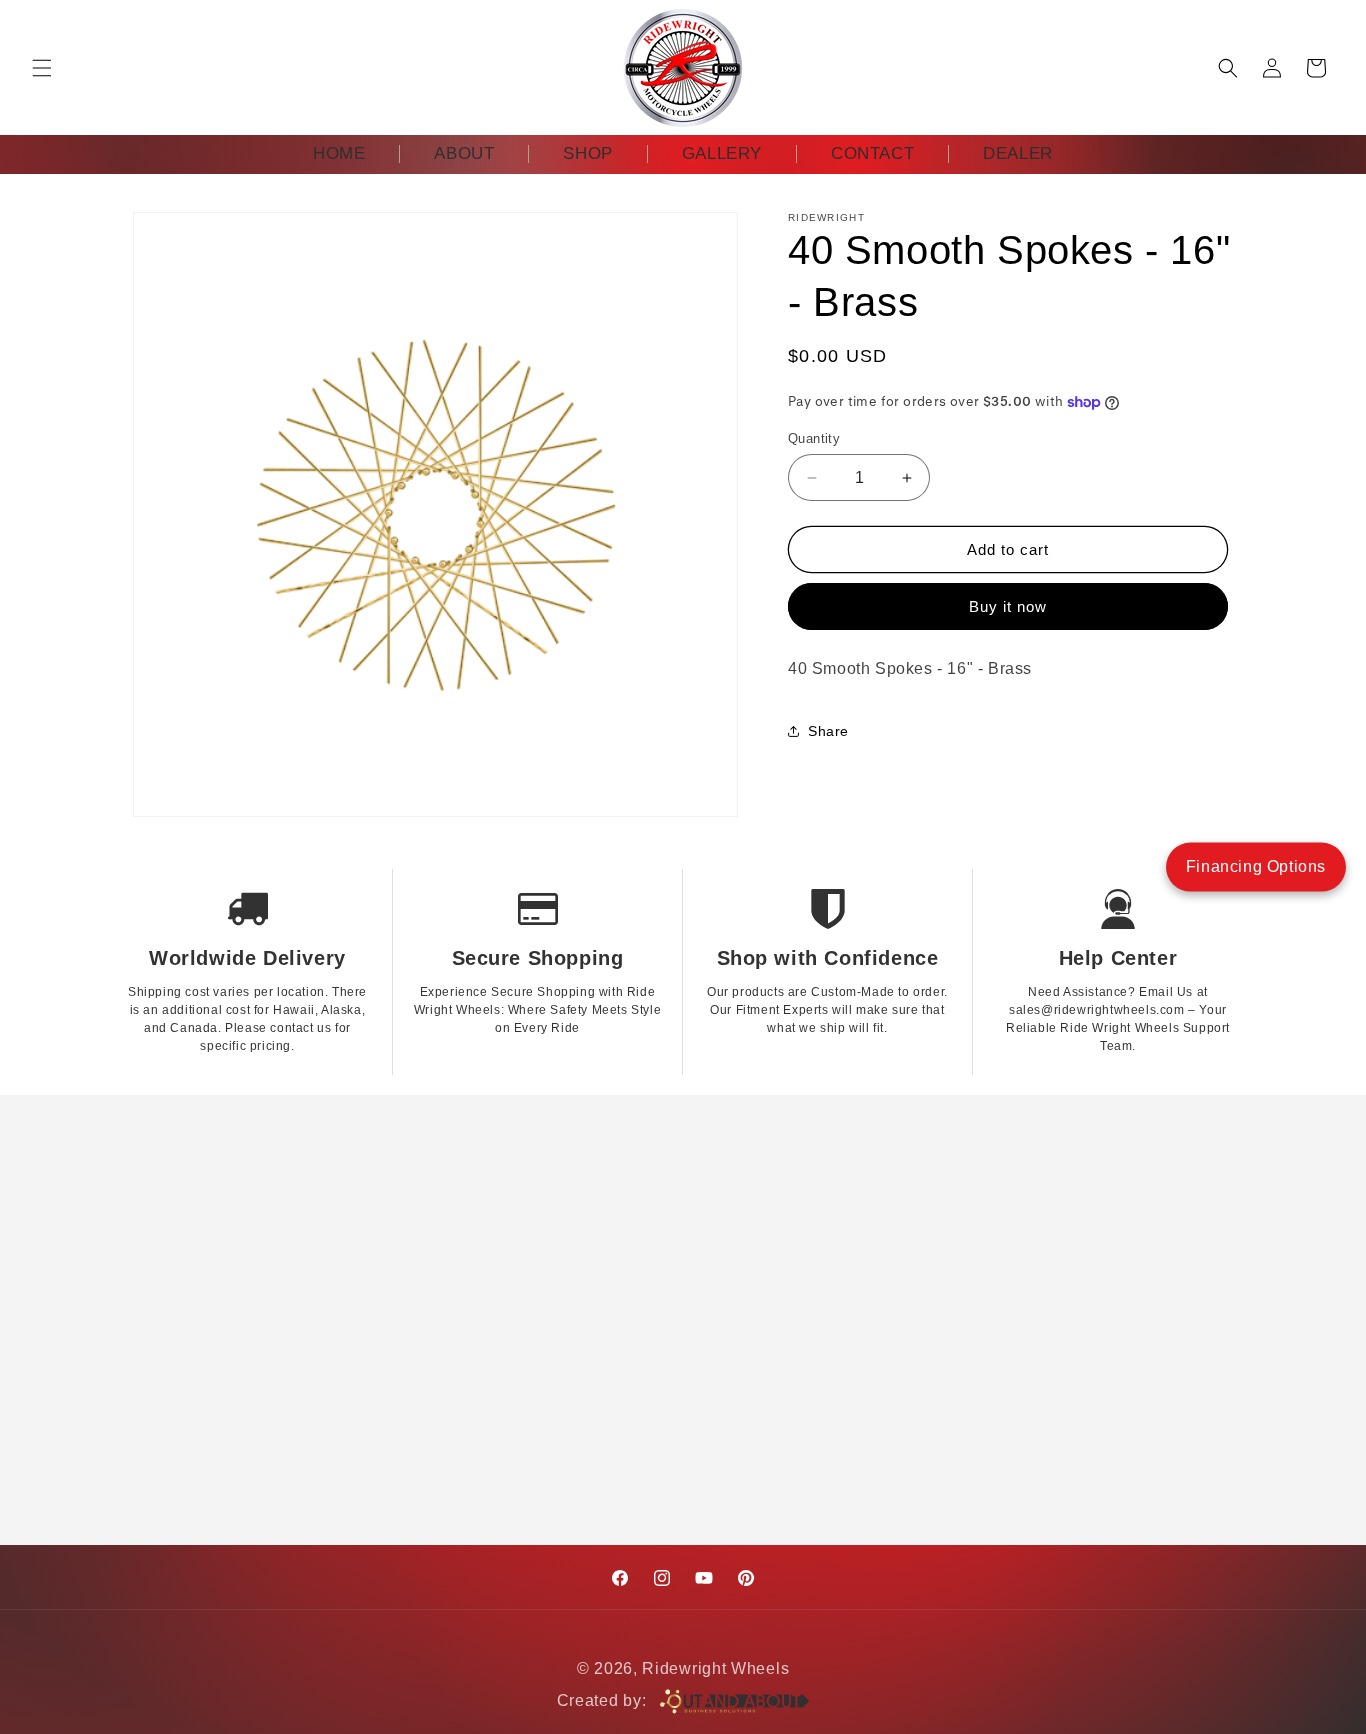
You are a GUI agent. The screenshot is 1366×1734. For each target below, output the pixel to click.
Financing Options (1256, 866)
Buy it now (1008, 606)
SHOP (587, 153)
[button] (42, 68)
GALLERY (722, 153)
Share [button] (828, 731)
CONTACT (872, 153)
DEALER (1018, 153)
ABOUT (464, 153)
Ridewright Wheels (715, 1668)
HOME (339, 153)
